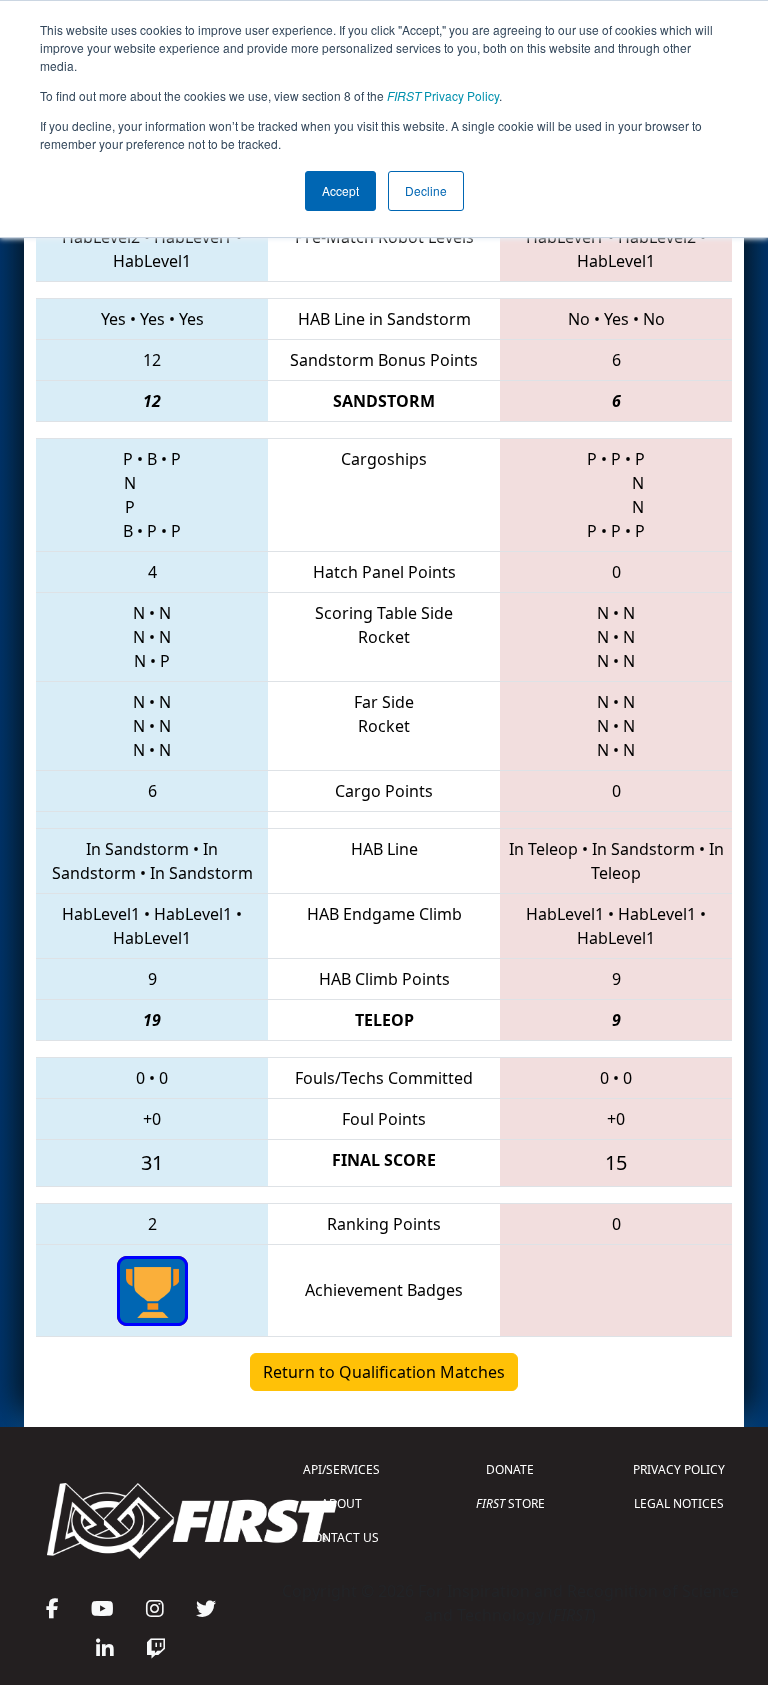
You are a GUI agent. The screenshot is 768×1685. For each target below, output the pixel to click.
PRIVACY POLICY (679, 1469)
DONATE (510, 1469)
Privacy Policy (443, 95)
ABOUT (341, 1503)
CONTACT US (342, 1537)
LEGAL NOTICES (679, 1503)
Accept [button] (340, 190)
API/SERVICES (341, 1469)
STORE (510, 1503)
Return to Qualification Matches (384, 1372)
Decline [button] (426, 190)
